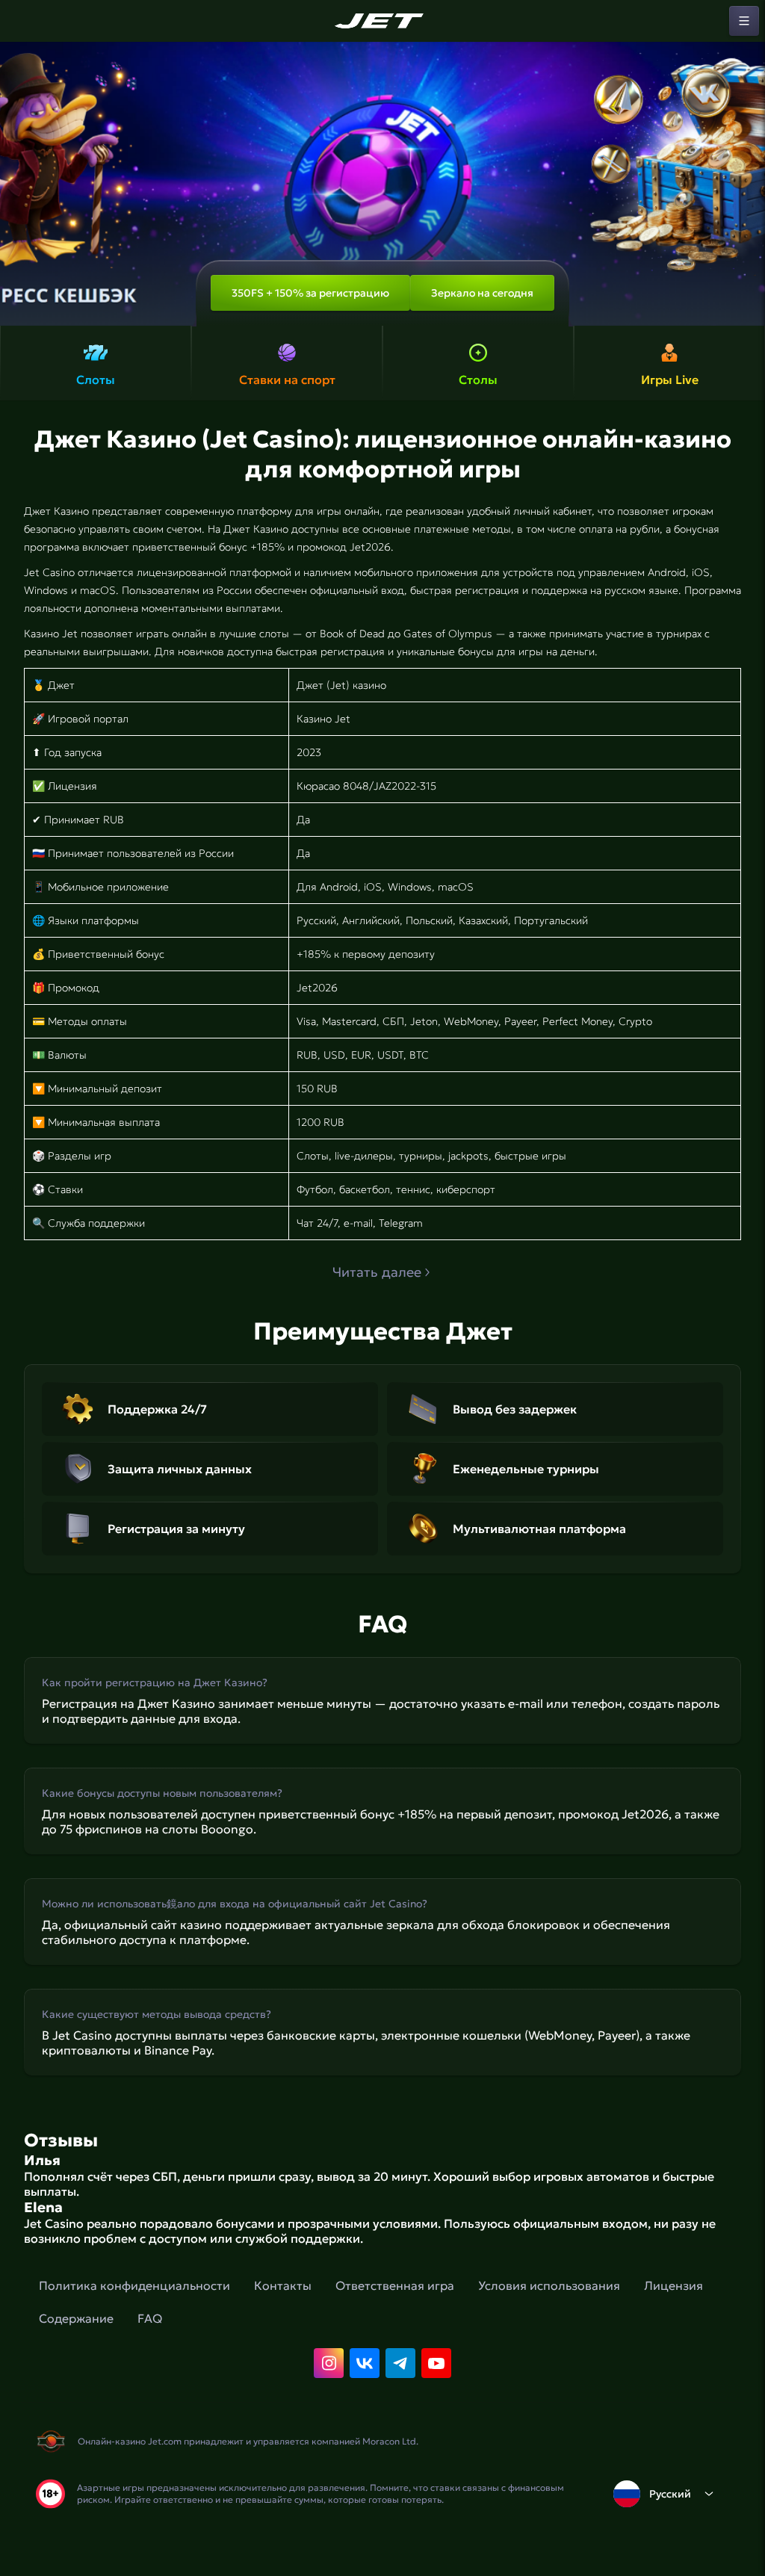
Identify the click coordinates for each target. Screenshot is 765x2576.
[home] (382, 21)
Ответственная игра (395, 2285)
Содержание (76, 2318)
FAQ (150, 2318)
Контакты (283, 2285)
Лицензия (673, 2285)
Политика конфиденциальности (134, 2285)
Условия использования (549, 2285)
